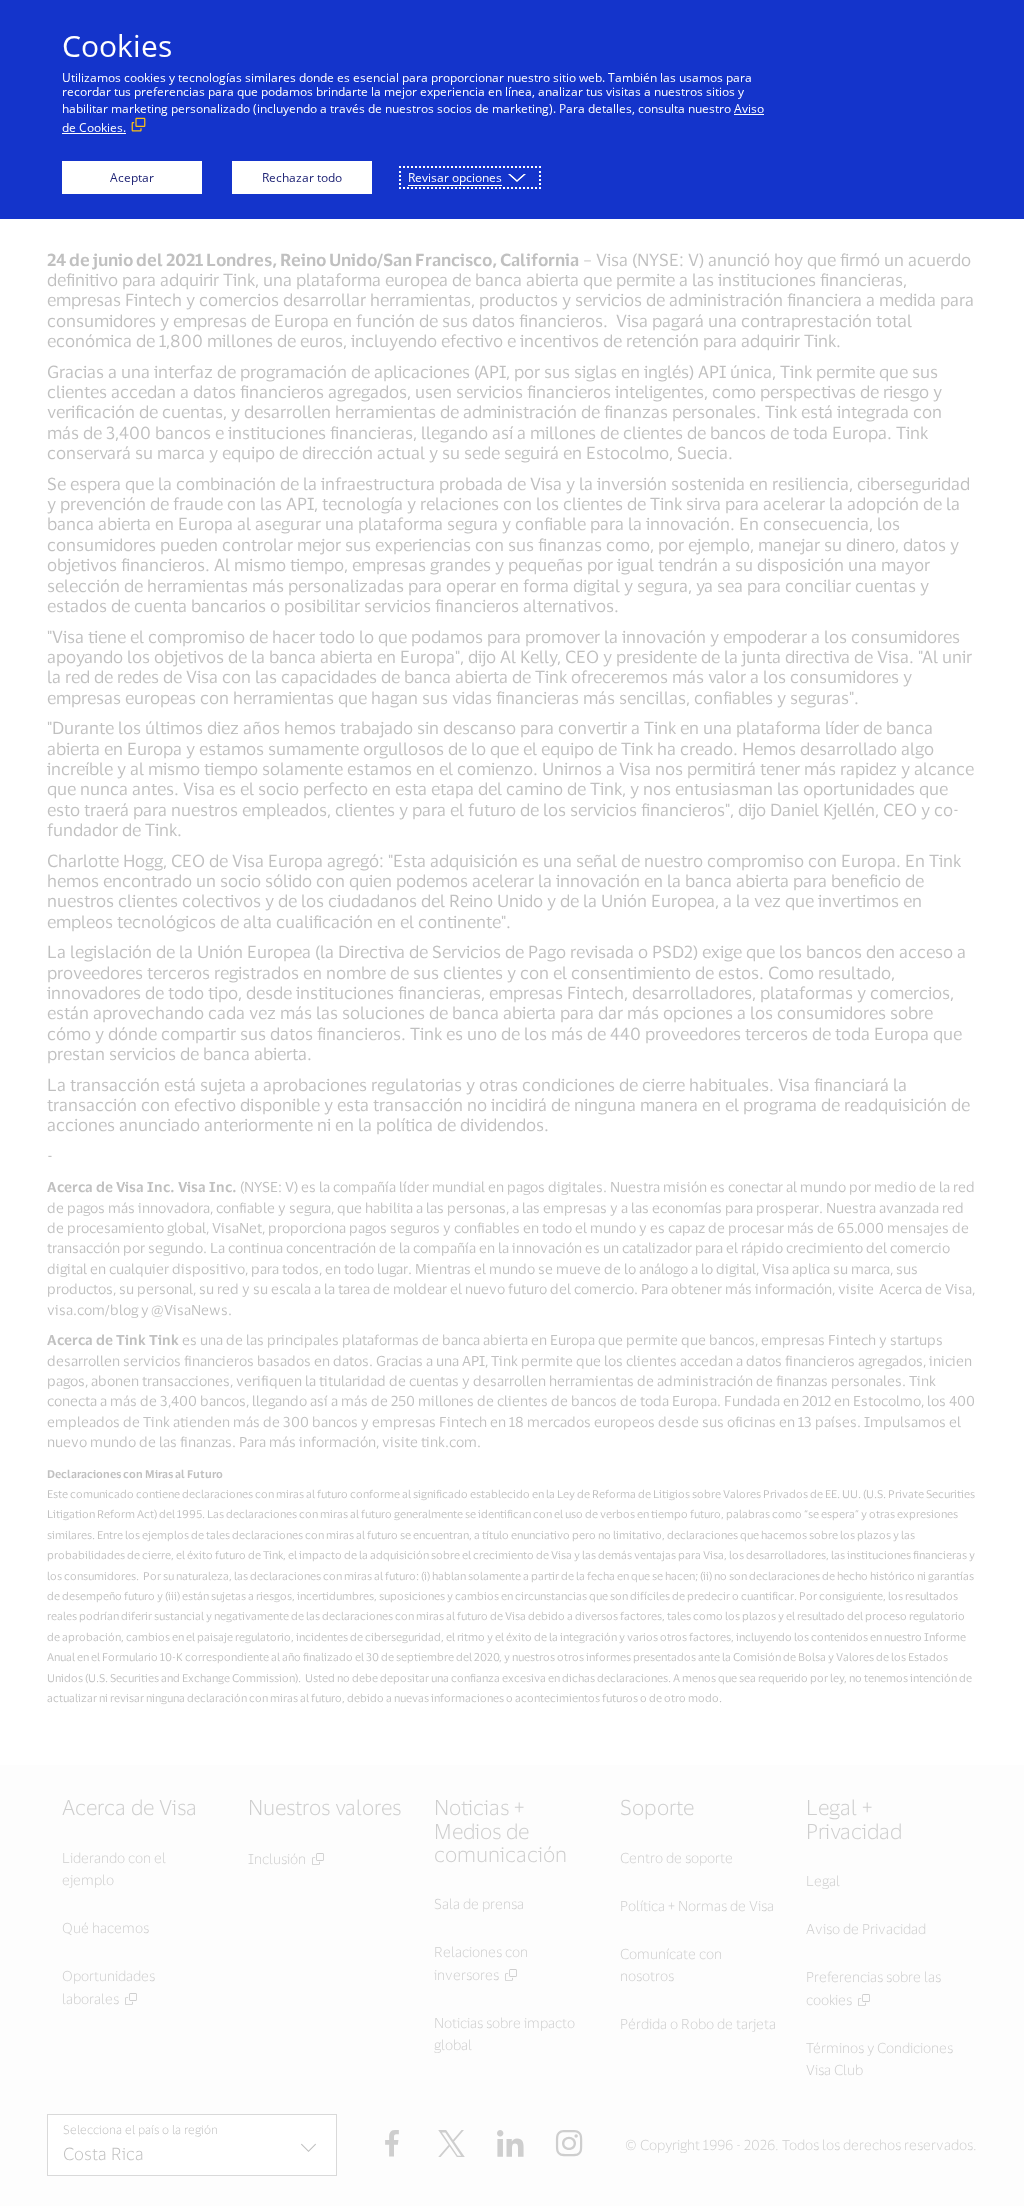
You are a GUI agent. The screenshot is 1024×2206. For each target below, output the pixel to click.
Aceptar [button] (132, 177)
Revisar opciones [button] (455, 177)
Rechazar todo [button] (302, 177)
